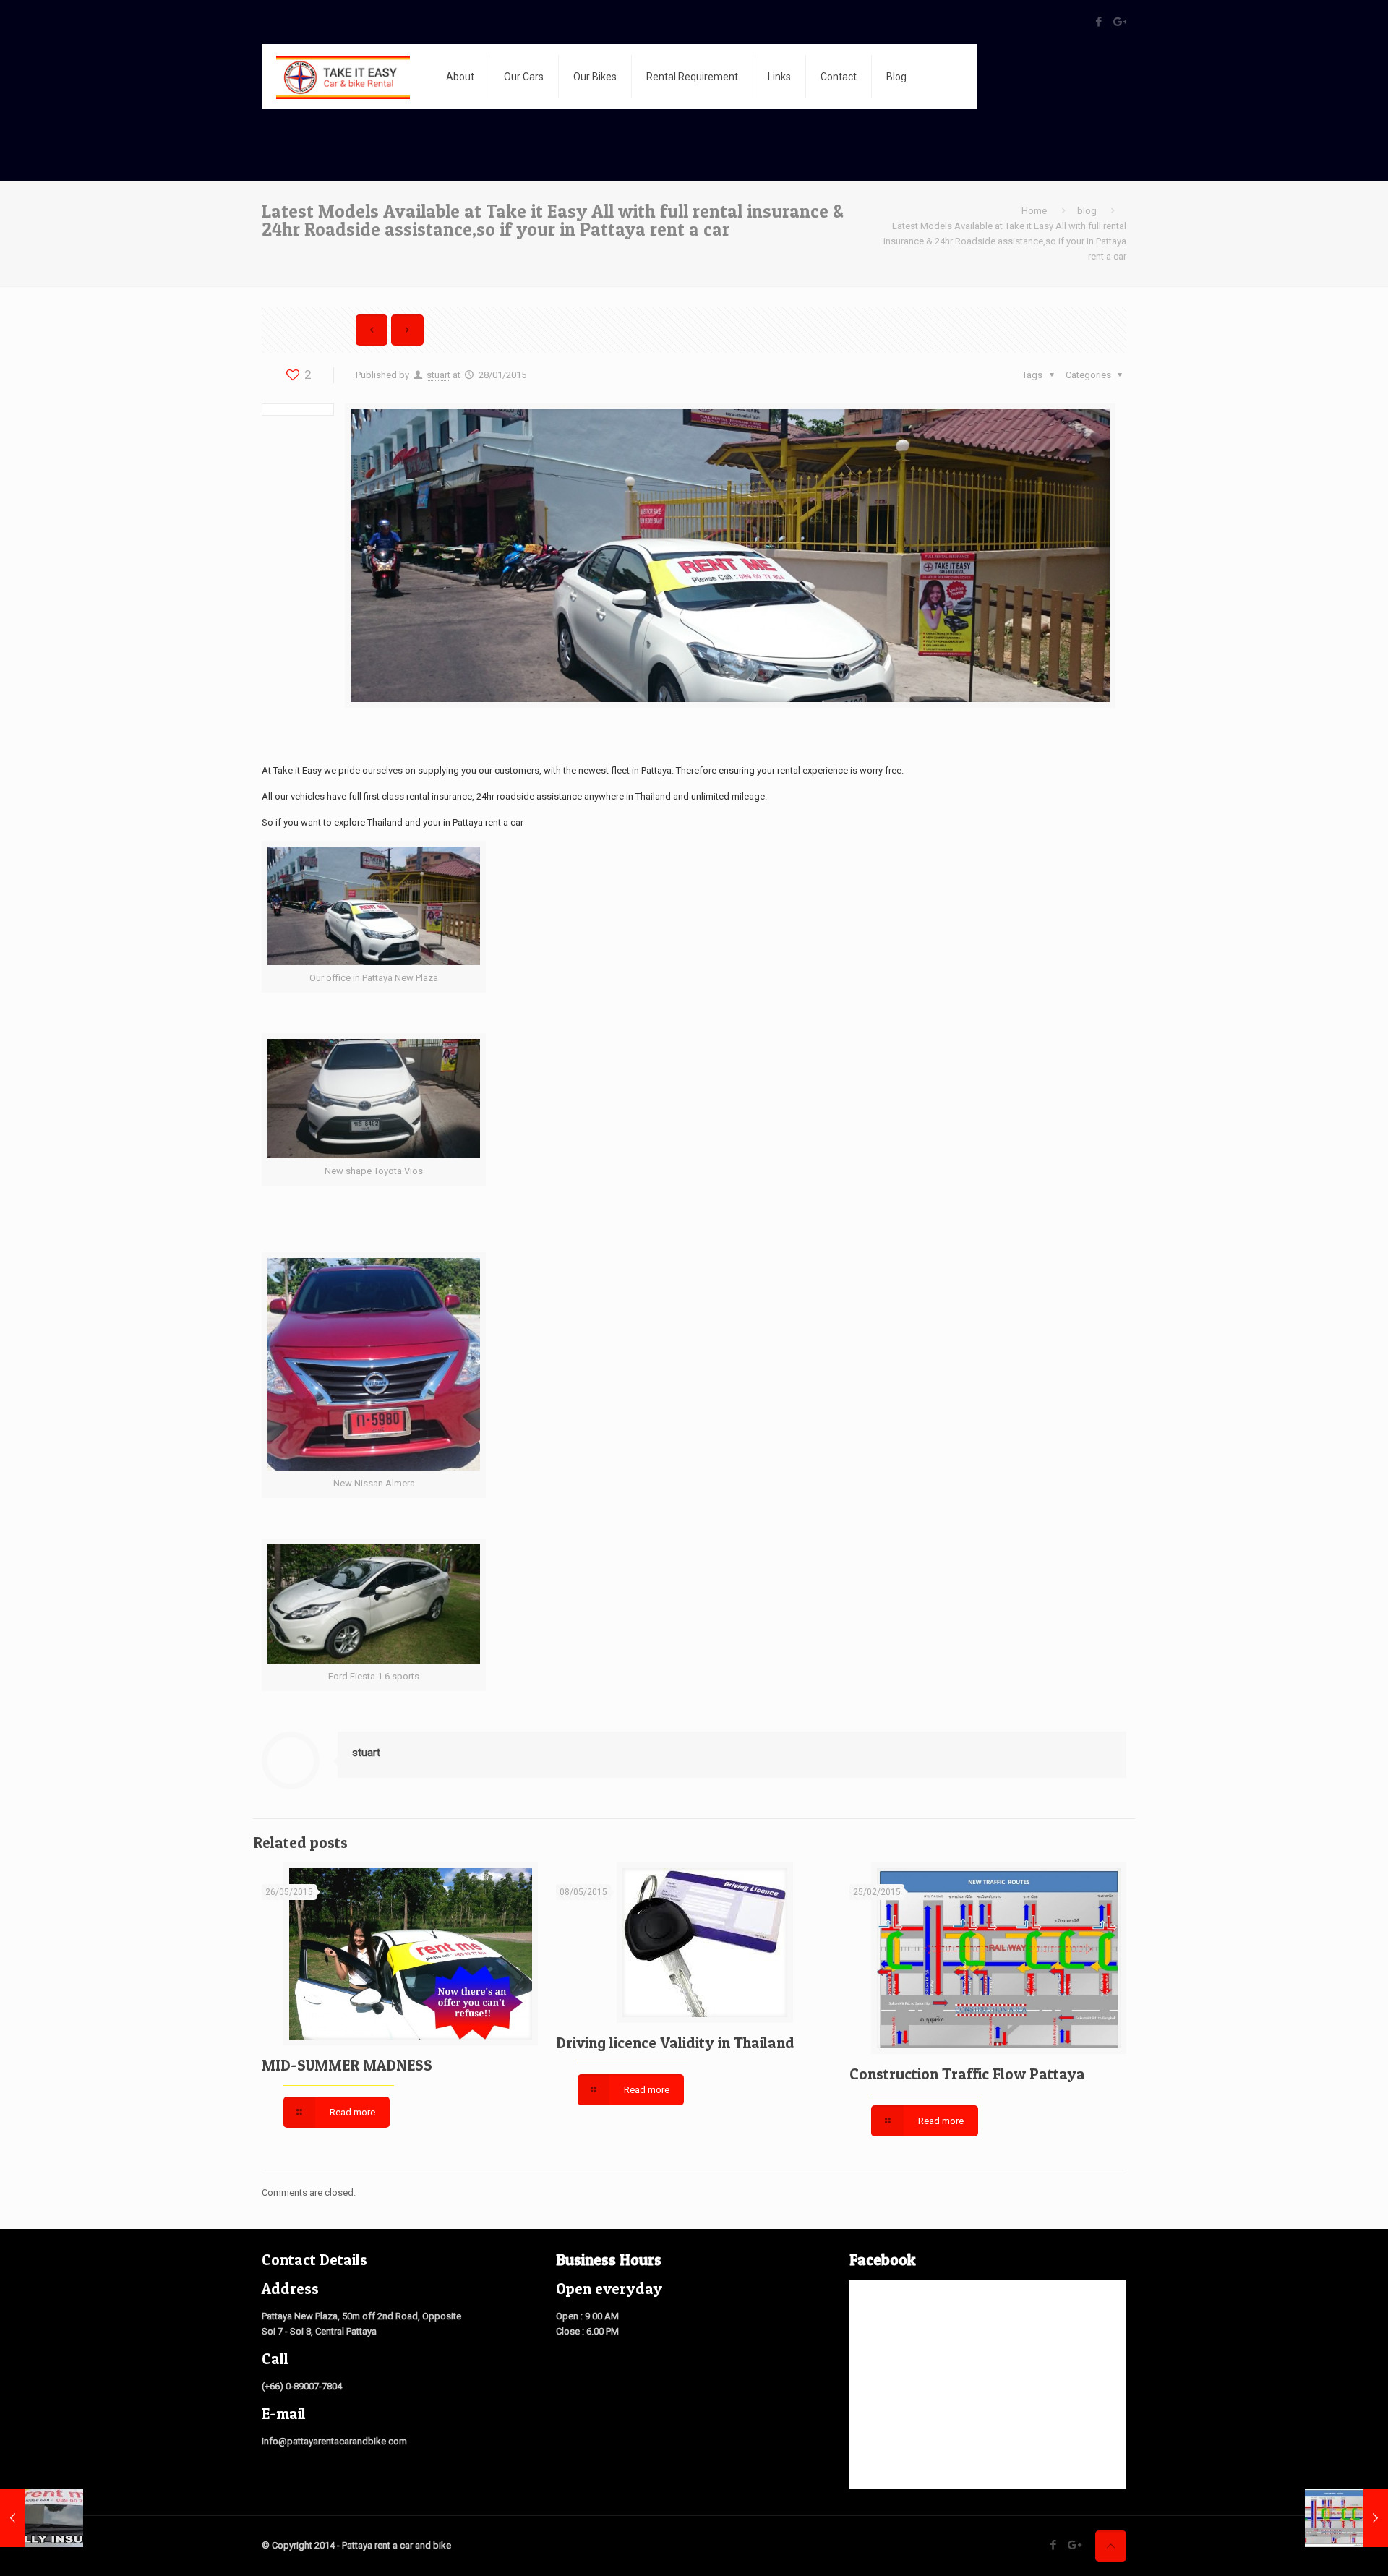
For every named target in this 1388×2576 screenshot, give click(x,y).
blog (1087, 211)
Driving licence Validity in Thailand (675, 2043)
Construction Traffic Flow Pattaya (967, 2074)
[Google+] (1119, 22)
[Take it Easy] (343, 77)
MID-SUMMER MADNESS (347, 2065)
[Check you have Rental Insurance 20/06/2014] (42, 2518)
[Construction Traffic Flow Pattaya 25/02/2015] (1346, 2518)
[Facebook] (1099, 22)
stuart (438, 375)
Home (1034, 211)
